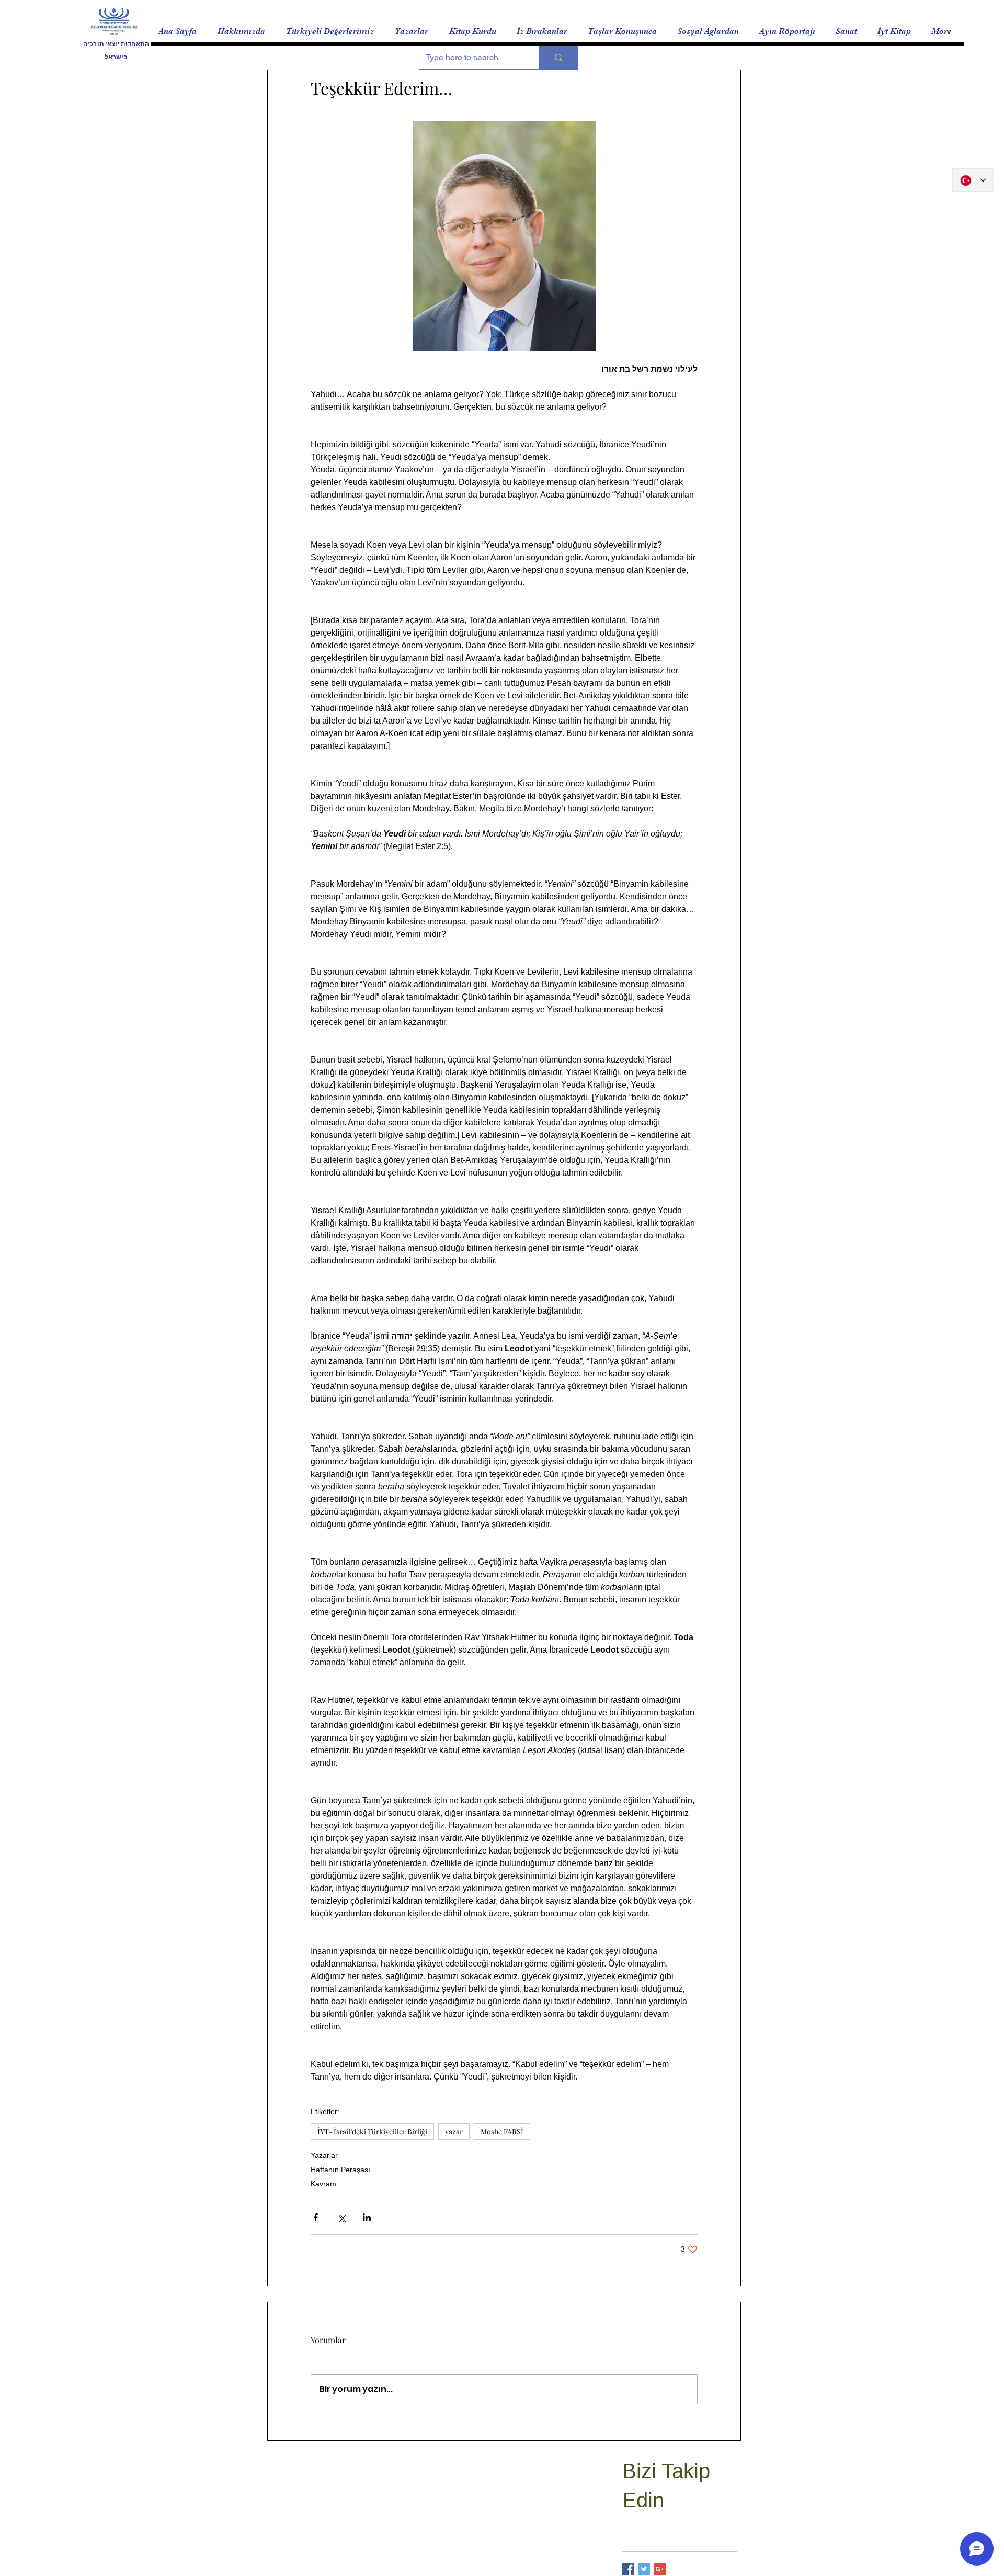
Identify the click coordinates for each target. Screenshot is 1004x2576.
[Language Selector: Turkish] (973, 180)
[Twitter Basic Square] (644, 2569)
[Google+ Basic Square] (660, 2569)
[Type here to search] (558, 58)
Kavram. (324, 2184)
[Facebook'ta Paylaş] (316, 2217)
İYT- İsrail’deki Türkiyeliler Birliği (372, 2132)
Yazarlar (324, 2155)
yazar (454, 2132)
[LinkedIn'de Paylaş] (367, 2217)
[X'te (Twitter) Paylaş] (341, 2217)
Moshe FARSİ (502, 2132)
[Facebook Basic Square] (628, 2569)
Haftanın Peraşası (340, 2170)
